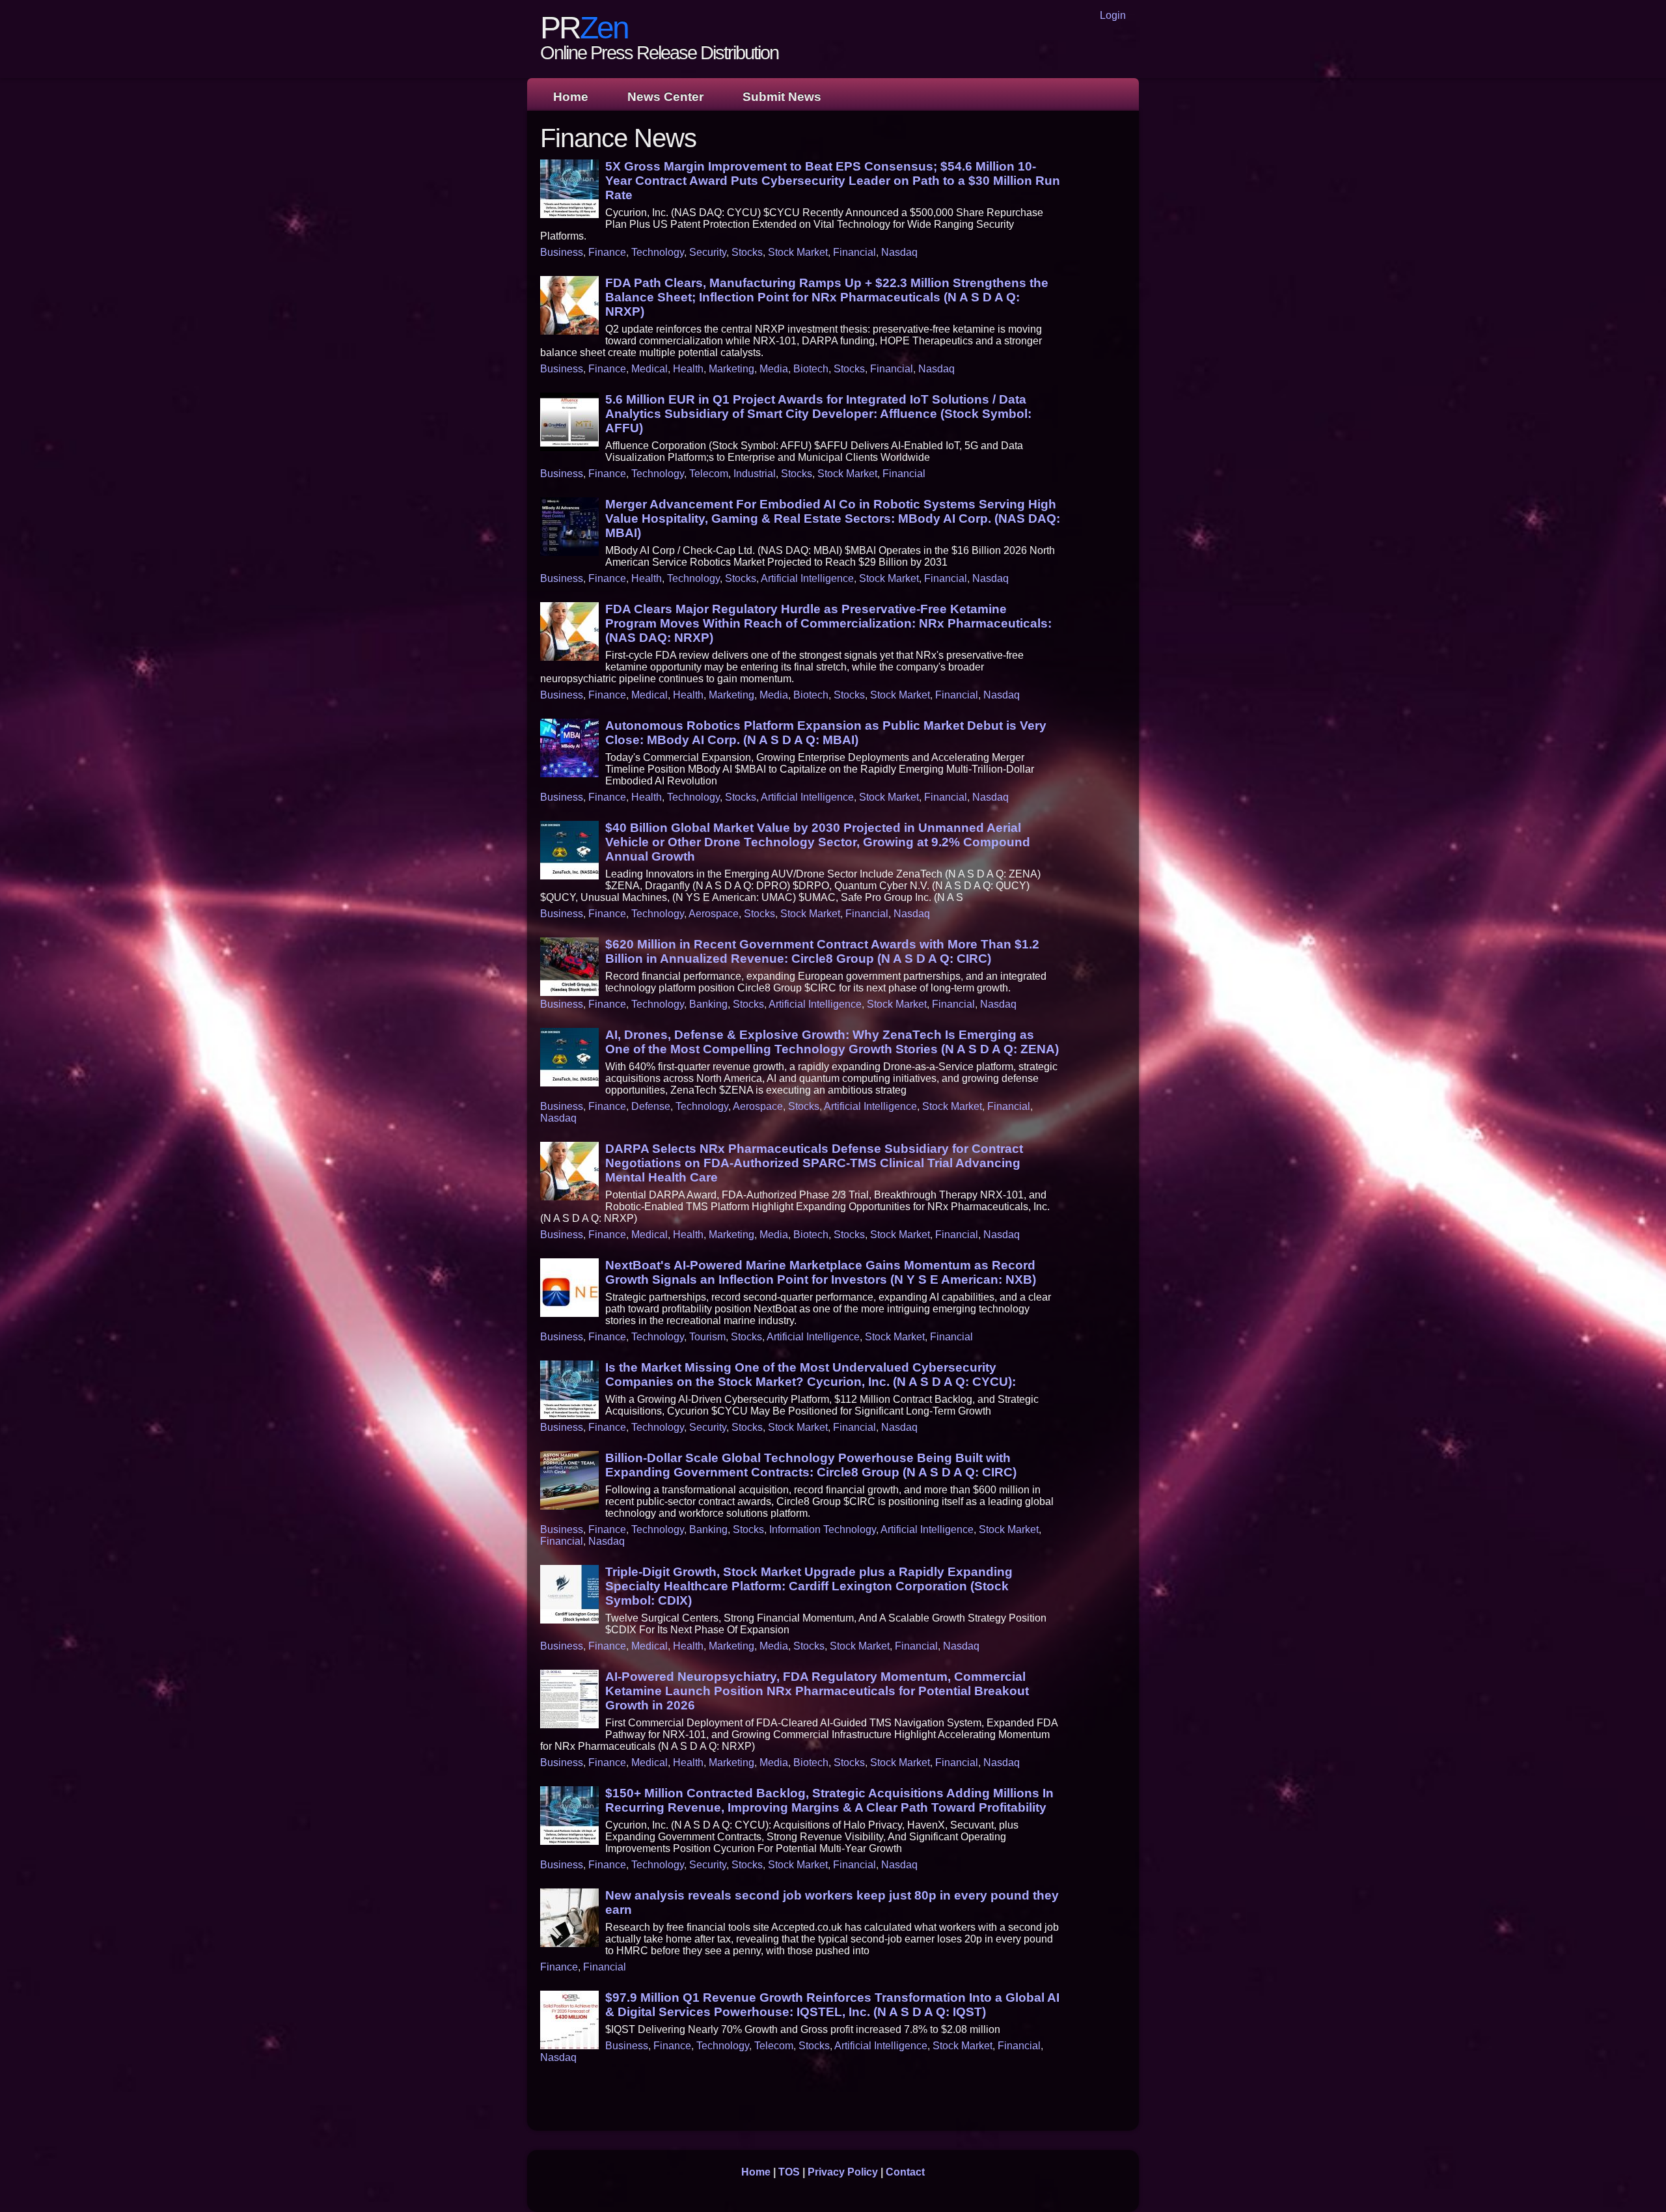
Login (1113, 15)
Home (571, 97)
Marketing (731, 369)
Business (562, 252)
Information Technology (823, 1529)
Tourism (707, 1337)
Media (774, 369)
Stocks (747, 252)
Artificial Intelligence (807, 578)
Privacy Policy (843, 2172)
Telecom (709, 474)
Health (688, 369)
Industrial (755, 474)
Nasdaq (899, 252)
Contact (905, 2172)
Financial (854, 252)
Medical (649, 369)
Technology (658, 252)
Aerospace (714, 914)
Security (708, 252)
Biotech (811, 369)
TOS (789, 2172)
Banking (708, 1004)
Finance (607, 252)
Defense (651, 1106)
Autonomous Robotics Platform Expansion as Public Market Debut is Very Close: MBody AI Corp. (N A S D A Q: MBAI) (826, 733)
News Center (665, 97)
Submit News (782, 97)
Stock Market (798, 252)
